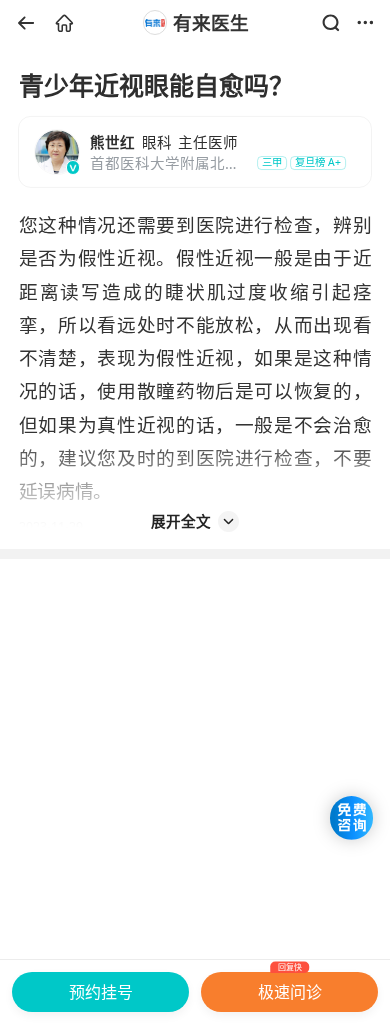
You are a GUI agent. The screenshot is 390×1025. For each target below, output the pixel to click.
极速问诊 (290, 987)
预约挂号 (101, 992)
